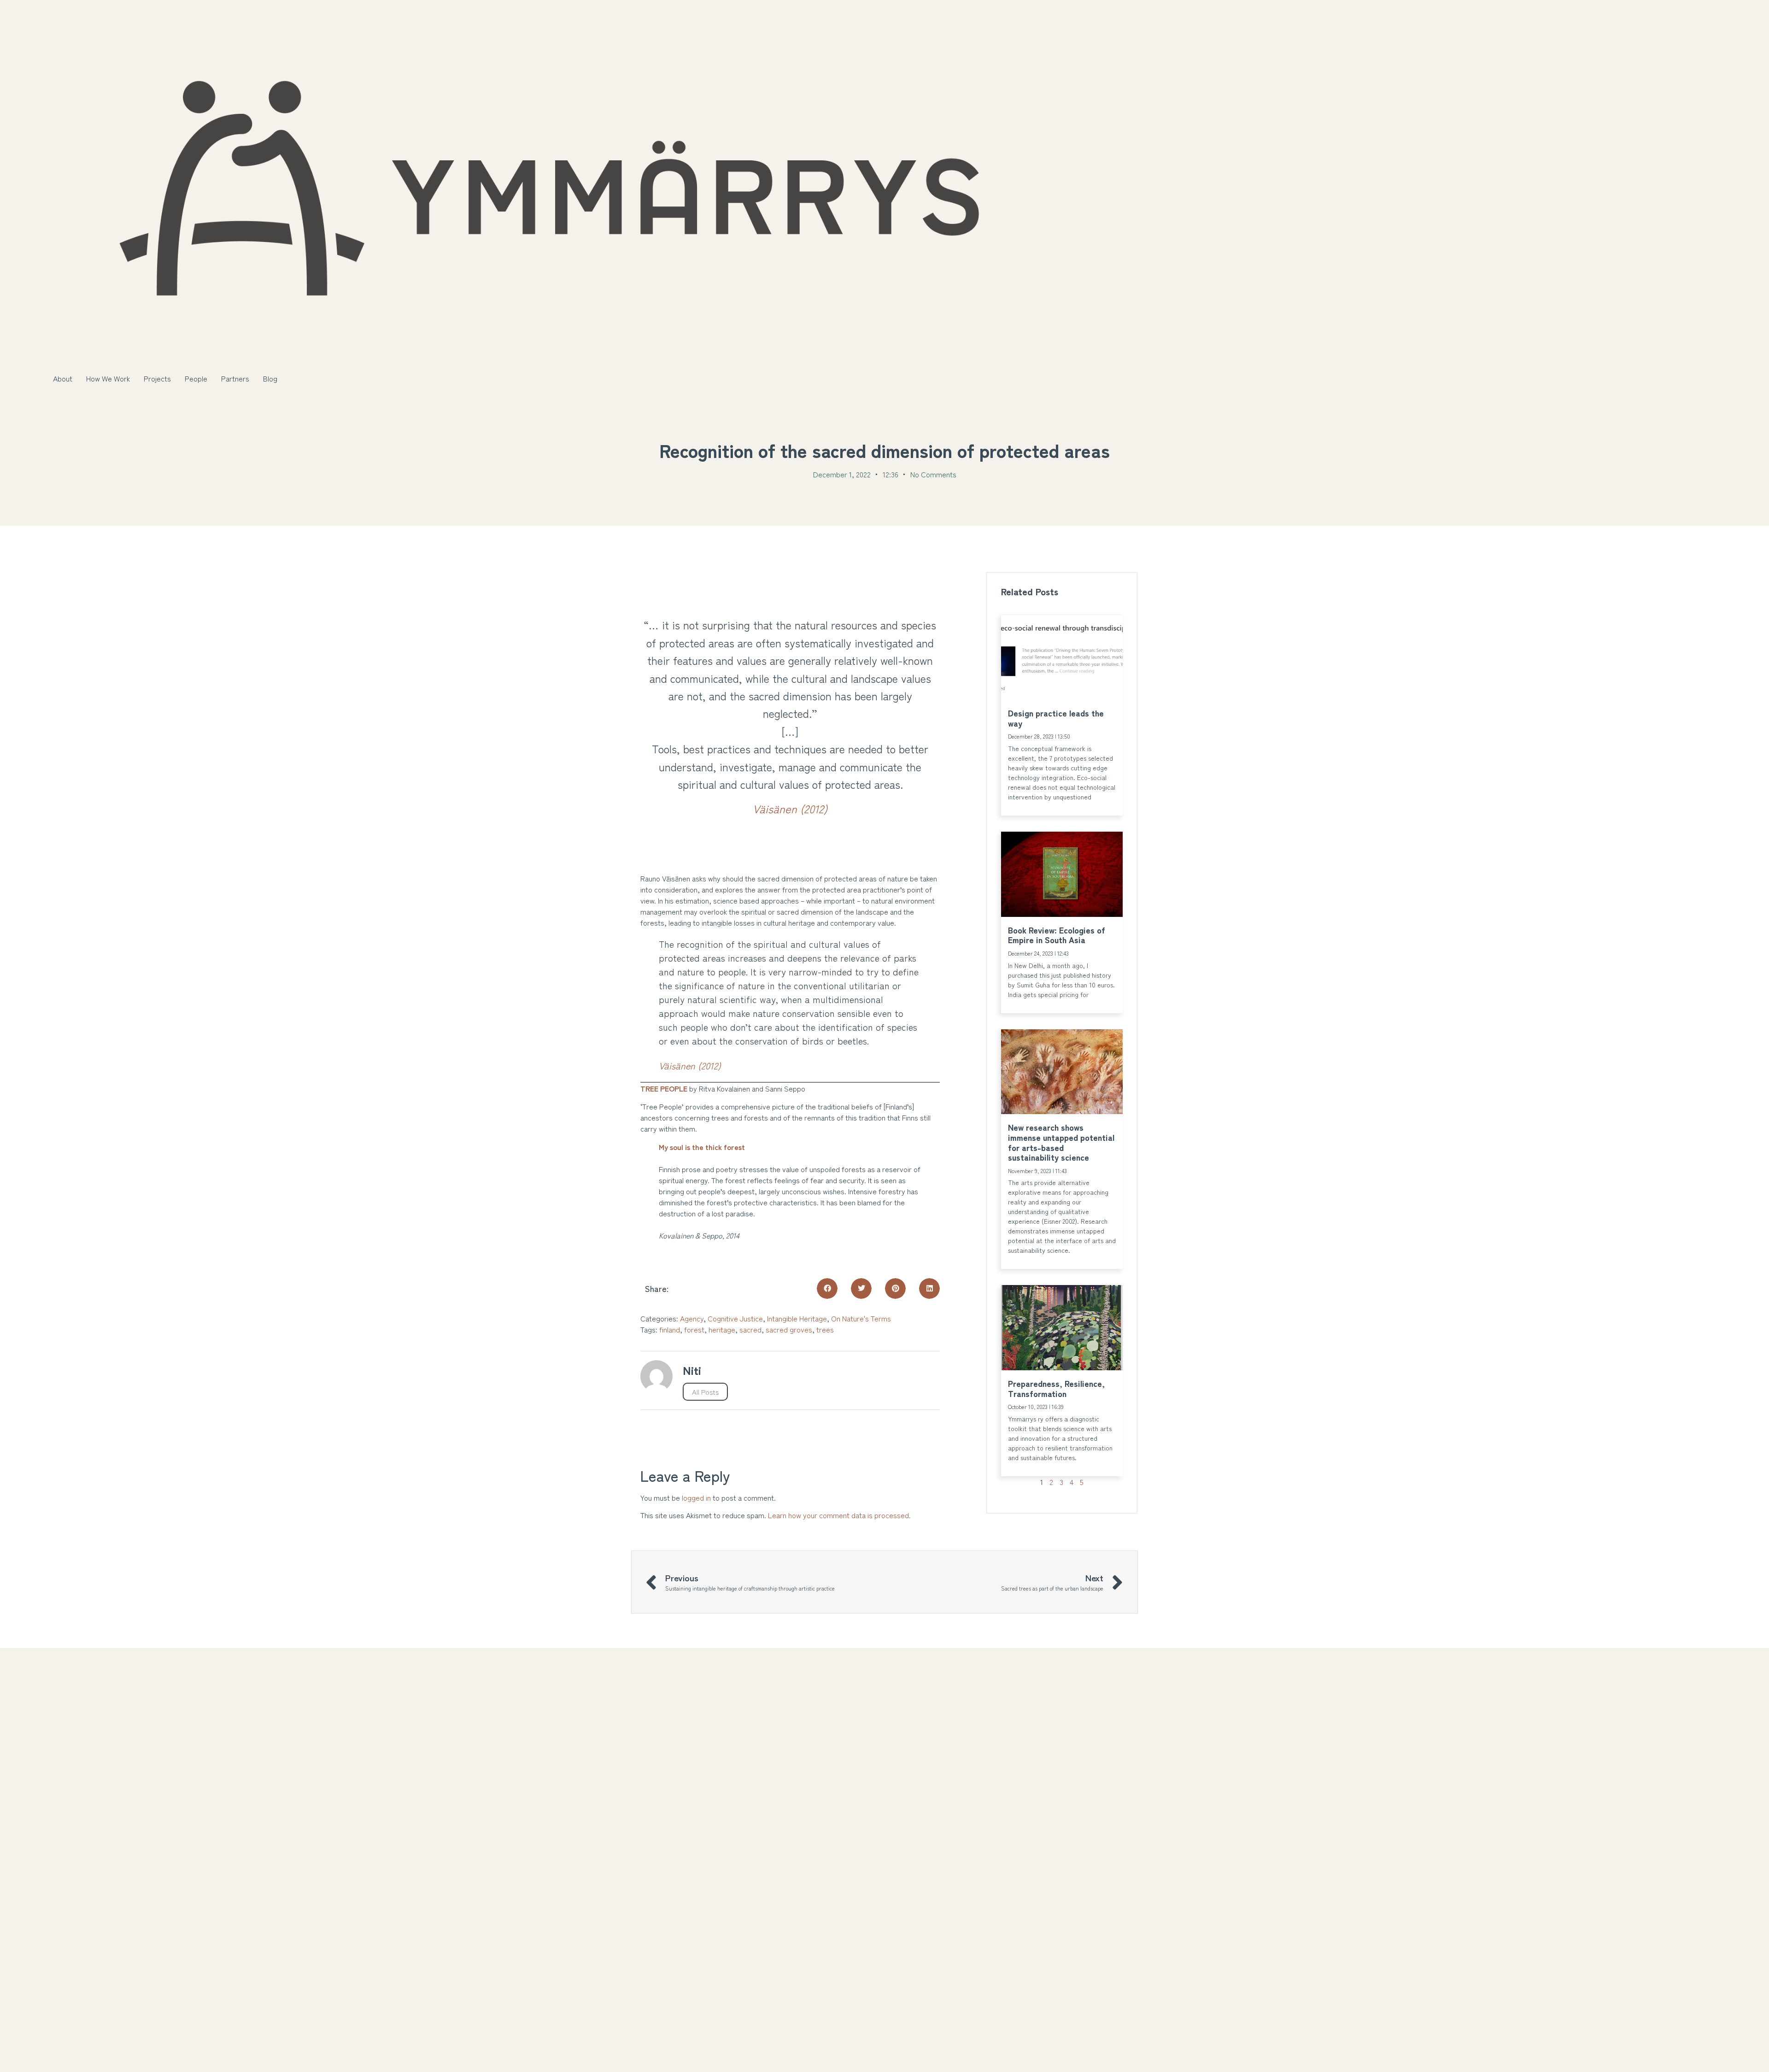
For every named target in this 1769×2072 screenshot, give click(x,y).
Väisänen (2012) (790, 808)
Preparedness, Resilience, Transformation (1056, 1388)
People (196, 378)
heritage (722, 1329)
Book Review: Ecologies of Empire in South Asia (1057, 935)
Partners (235, 378)
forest (694, 1329)
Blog (270, 378)
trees (825, 1329)
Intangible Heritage (797, 1318)
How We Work (108, 378)
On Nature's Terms (861, 1318)
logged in (696, 1497)
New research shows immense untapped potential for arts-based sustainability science (1061, 1142)
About (63, 378)
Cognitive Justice (735, 1318)
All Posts (705, 1392)
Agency (692, 1318)
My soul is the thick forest (702, 1147)
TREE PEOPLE (664, 1088)
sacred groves (789, 1329)
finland (670, 1329)
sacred (750, 1329)
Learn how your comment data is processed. (839, 1515)
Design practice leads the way (1056, 718)
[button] (827, 1288)
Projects (157, 378)
